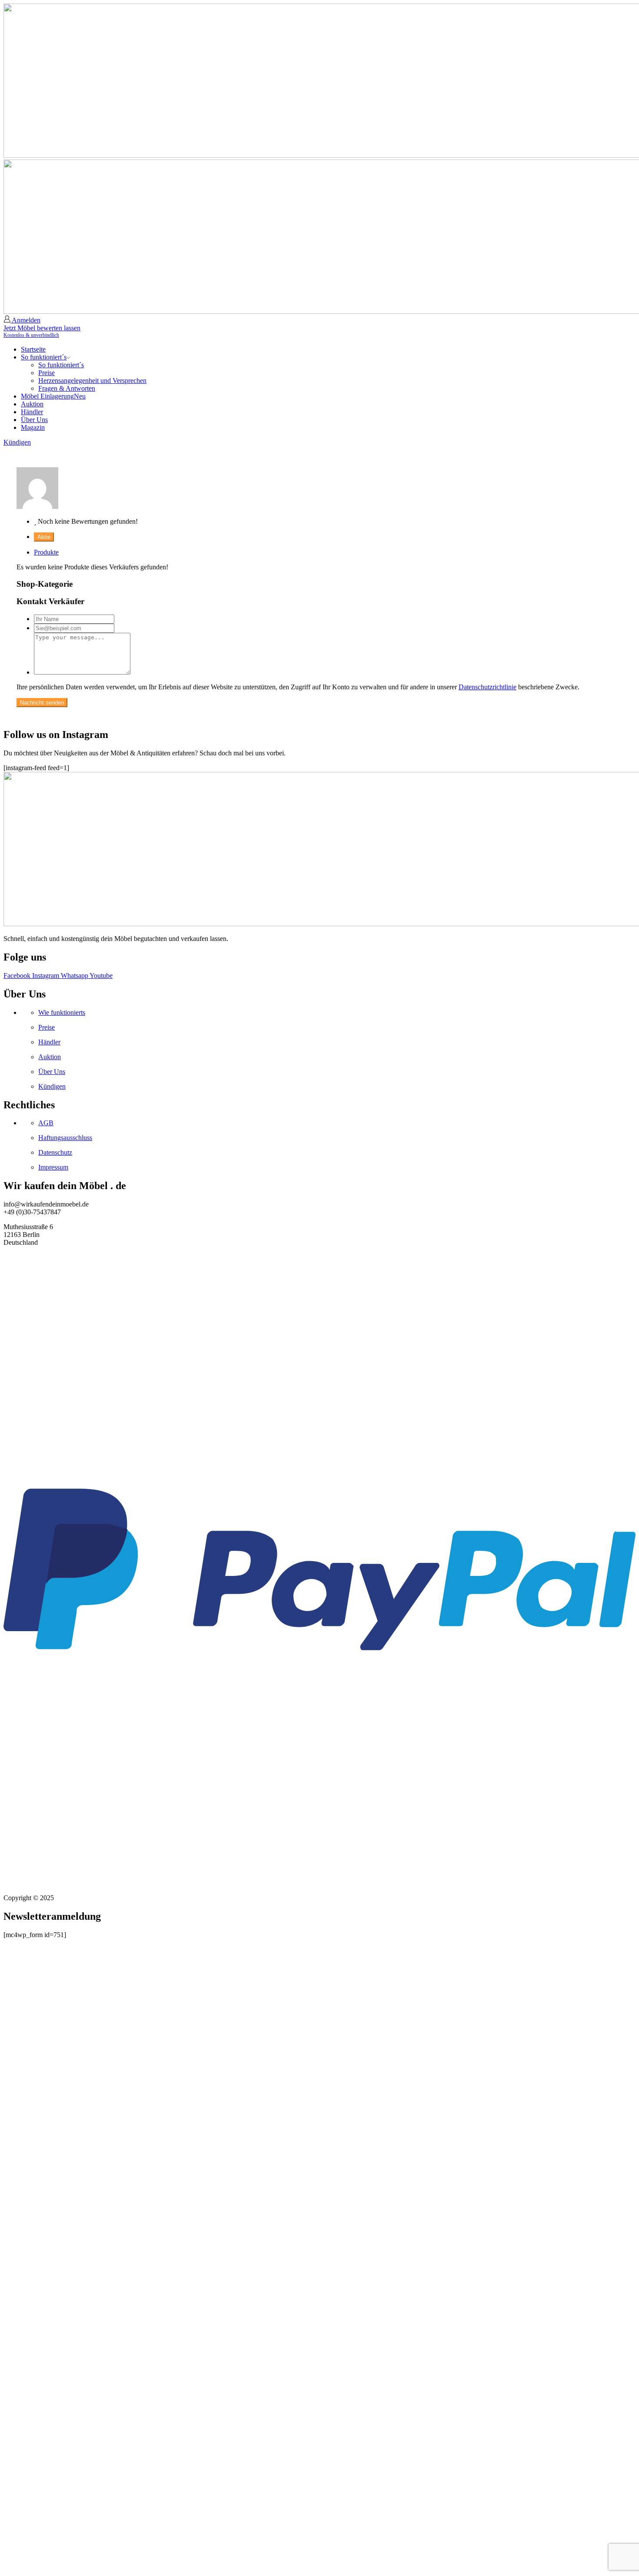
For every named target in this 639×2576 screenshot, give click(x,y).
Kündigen (17, 442)
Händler (32, 412)
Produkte (46, 552)
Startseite (33, 349)
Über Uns (34, 420)
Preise (47, 373)
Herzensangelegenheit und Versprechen (92, 381)
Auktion (32, 404)
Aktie (44, 537)
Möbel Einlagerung (53, 396)
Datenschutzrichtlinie (488, 687)
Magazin (33, 427)
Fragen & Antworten (67, 388)
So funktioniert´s (44, 357)
